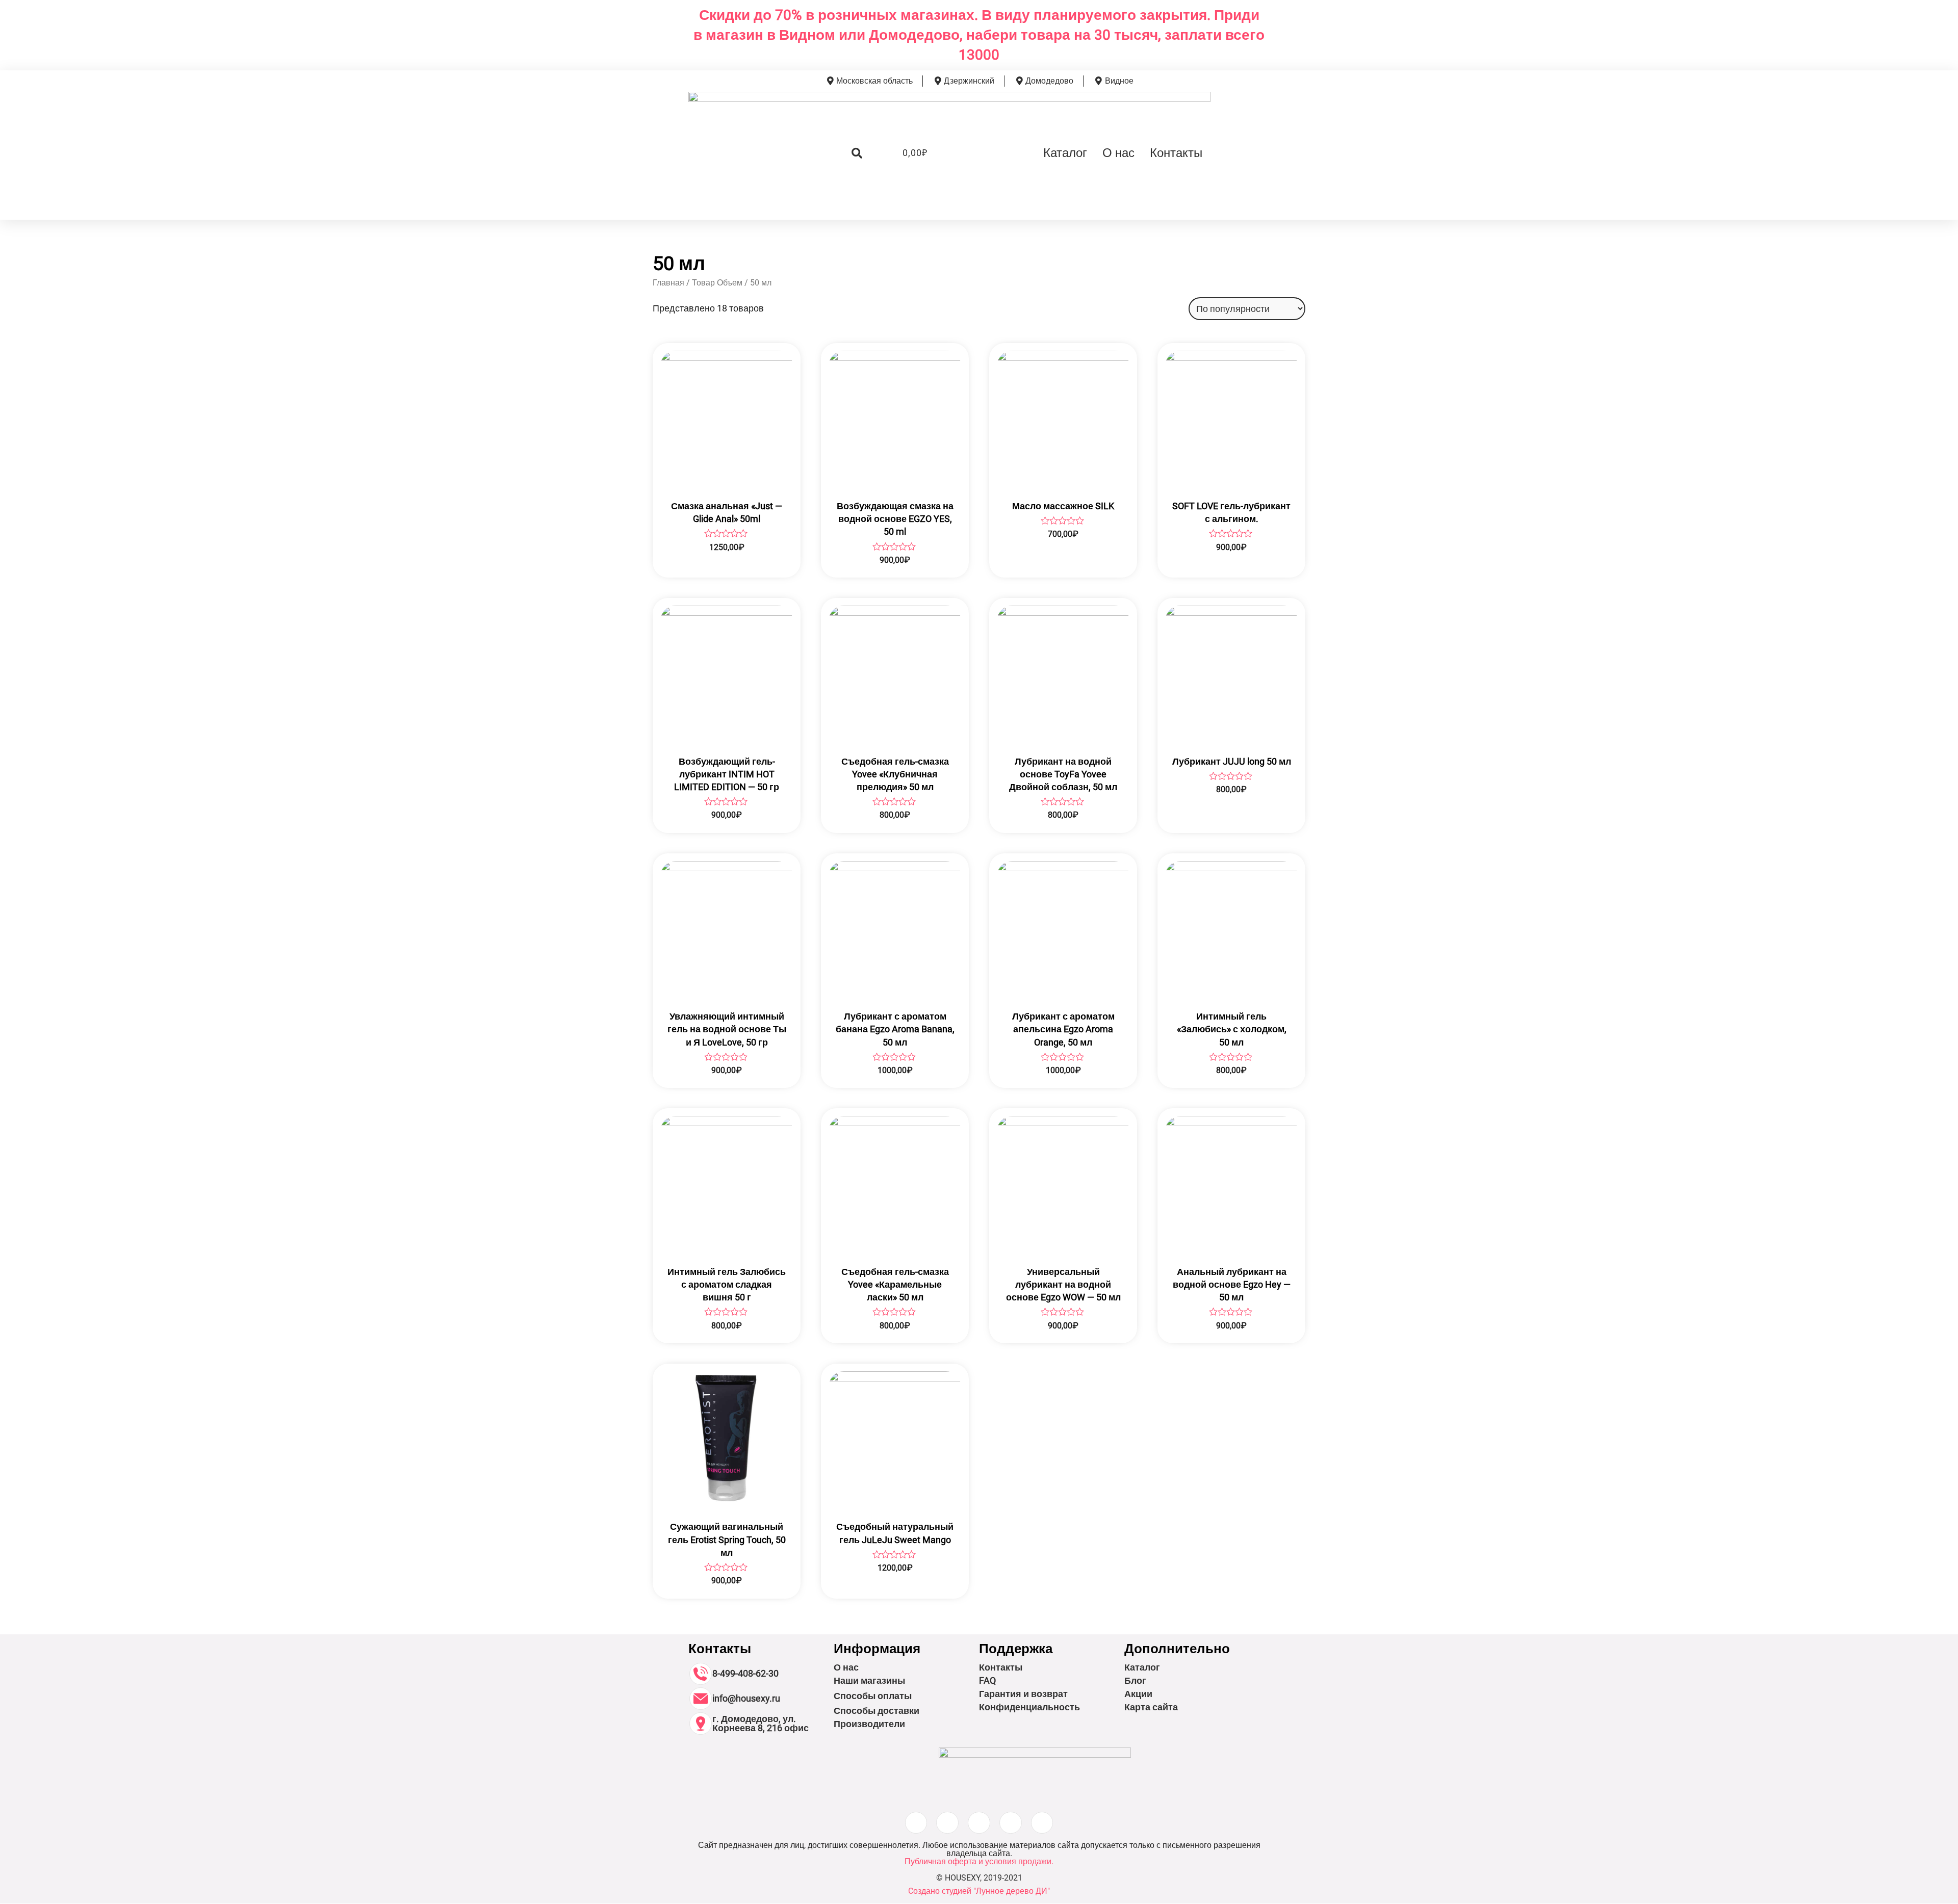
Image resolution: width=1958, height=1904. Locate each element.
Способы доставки (877, 1711)
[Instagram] (916, 1823)
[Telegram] (1042, 1823)
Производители (869, 1724)
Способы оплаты (873, 1696)
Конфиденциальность (1029, 1707)
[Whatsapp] (1011, 1823)
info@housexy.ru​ (746, 1698)
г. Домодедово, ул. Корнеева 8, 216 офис (761, 1723)
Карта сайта (1151, 1707)
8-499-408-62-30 (745, 1673)
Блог (1135, 1680)
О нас (1118, 153)
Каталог (1065, 153)
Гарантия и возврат (1023, 1694)
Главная (668, 283)
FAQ (987, 1680)
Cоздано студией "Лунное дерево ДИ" (979, 1891)
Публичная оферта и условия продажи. (979, 1861)
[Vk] (979, 1823)
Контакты (1176, 153)
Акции (1138, 1694)
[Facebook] (947, 1823)
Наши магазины (869, 1680)
